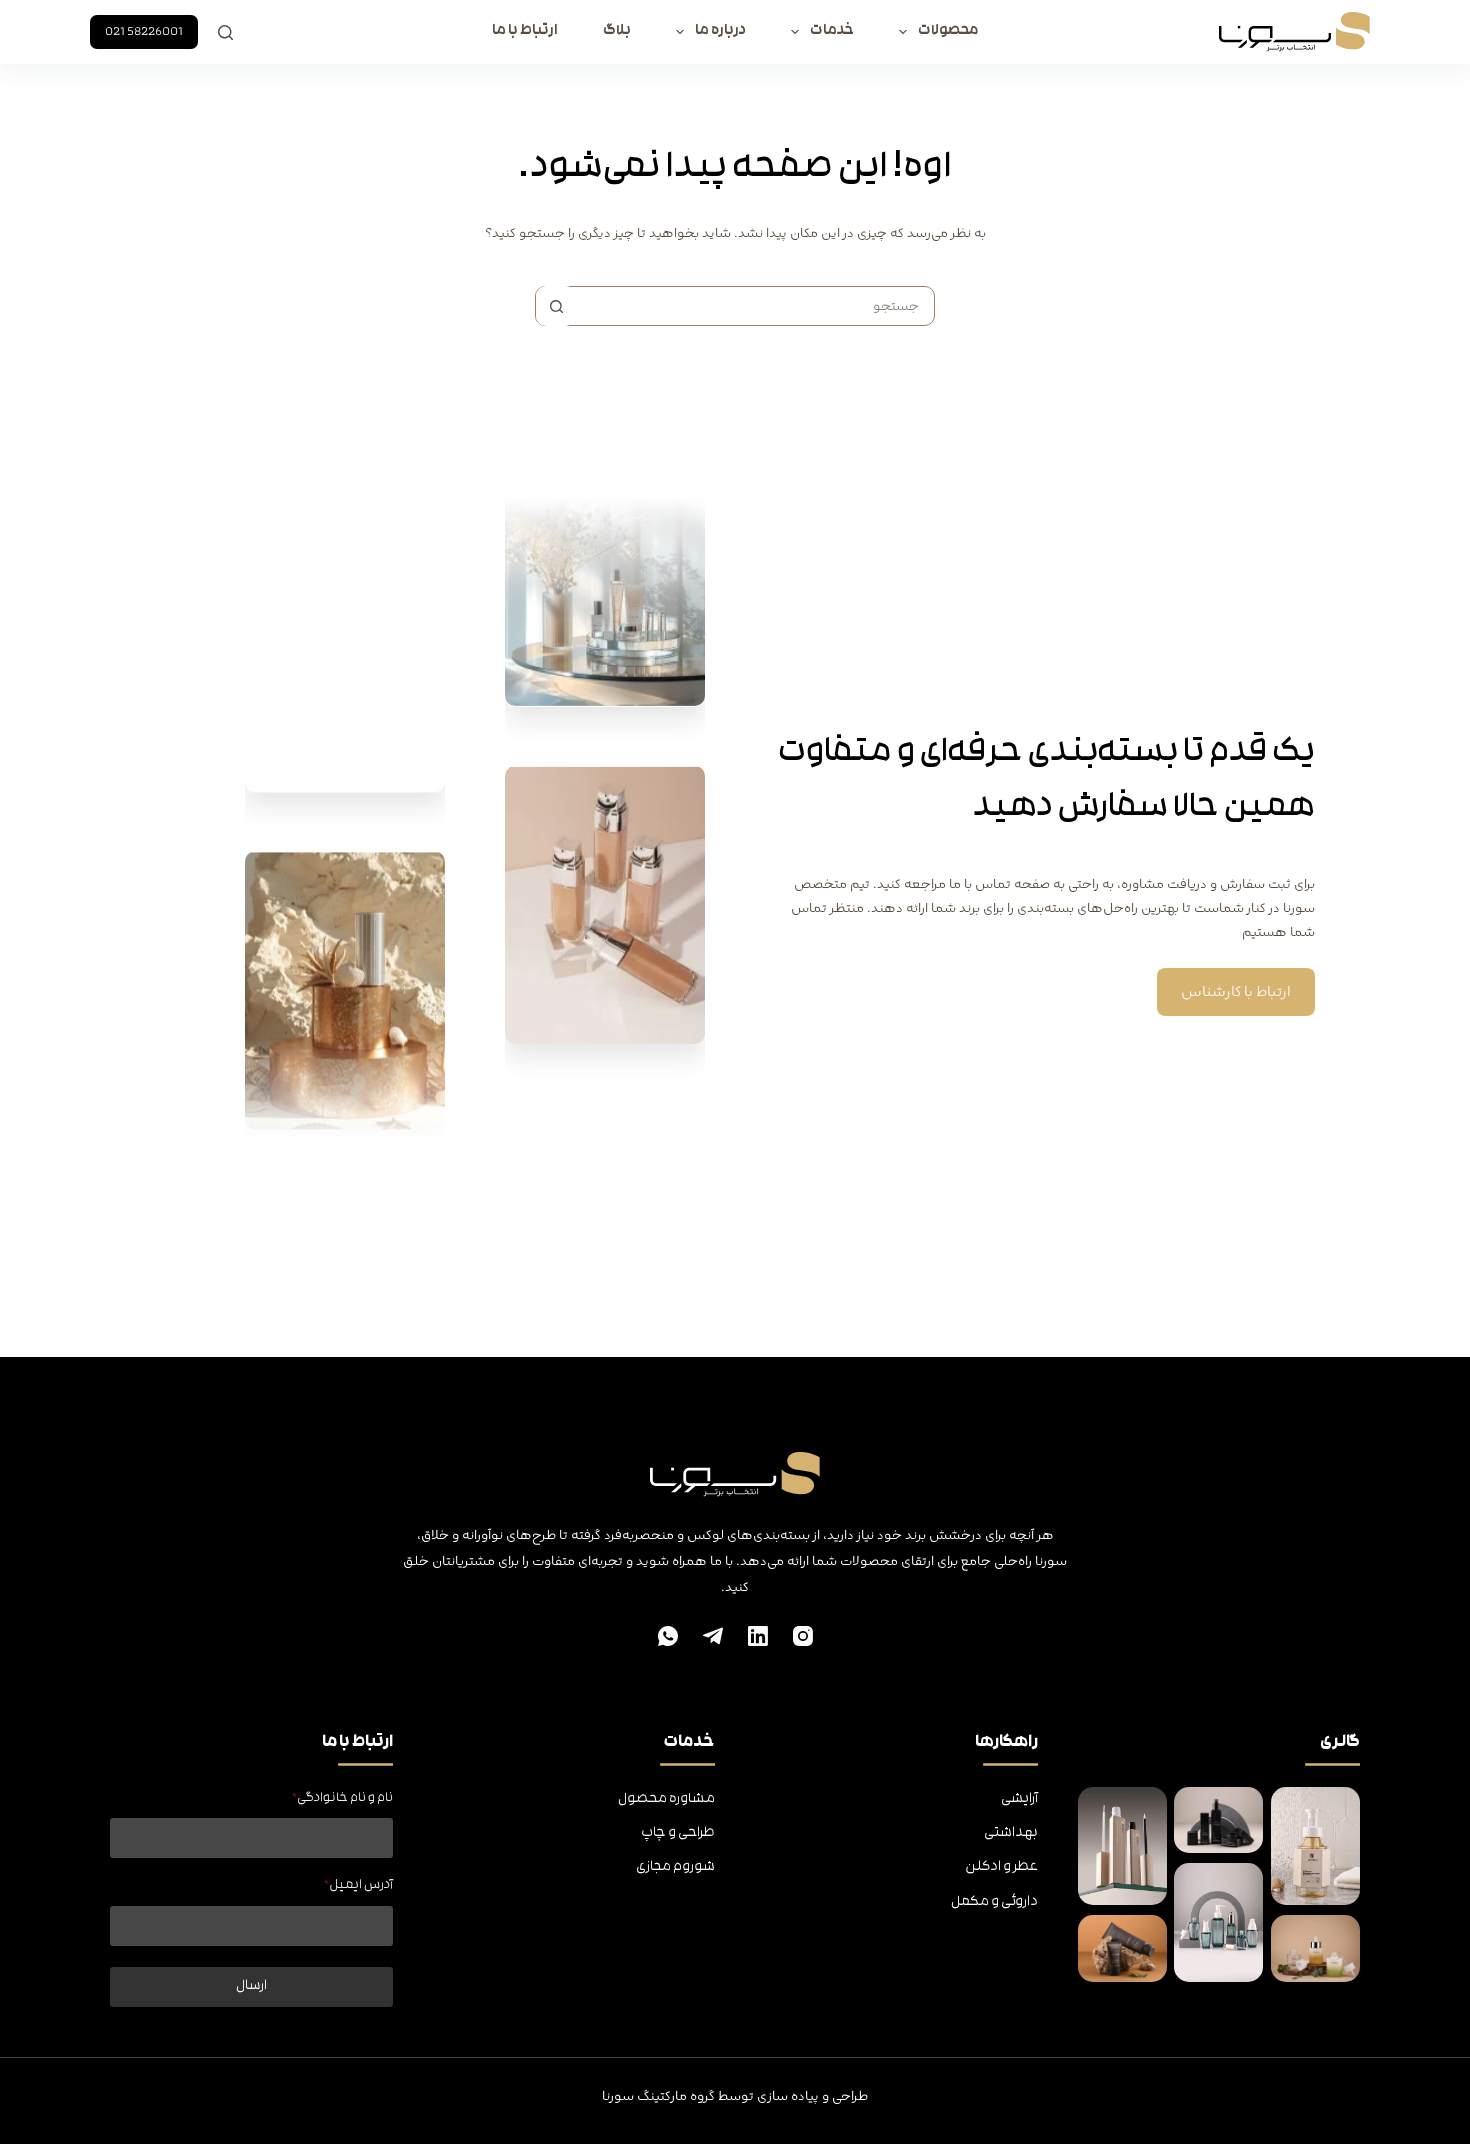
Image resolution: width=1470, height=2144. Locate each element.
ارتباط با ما (525, 31)
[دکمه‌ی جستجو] (556, 306)
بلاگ (617, 31)
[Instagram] (803, 1636)
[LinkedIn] (758, 1636)
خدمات (832, 31)
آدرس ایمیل (358, 1885)
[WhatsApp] (668, 1636)
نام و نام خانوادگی (342, 1798)
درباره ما (720, 31)
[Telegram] (713, 1636)
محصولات (948, 31)
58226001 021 (144, 32)
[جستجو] (225, 32)
